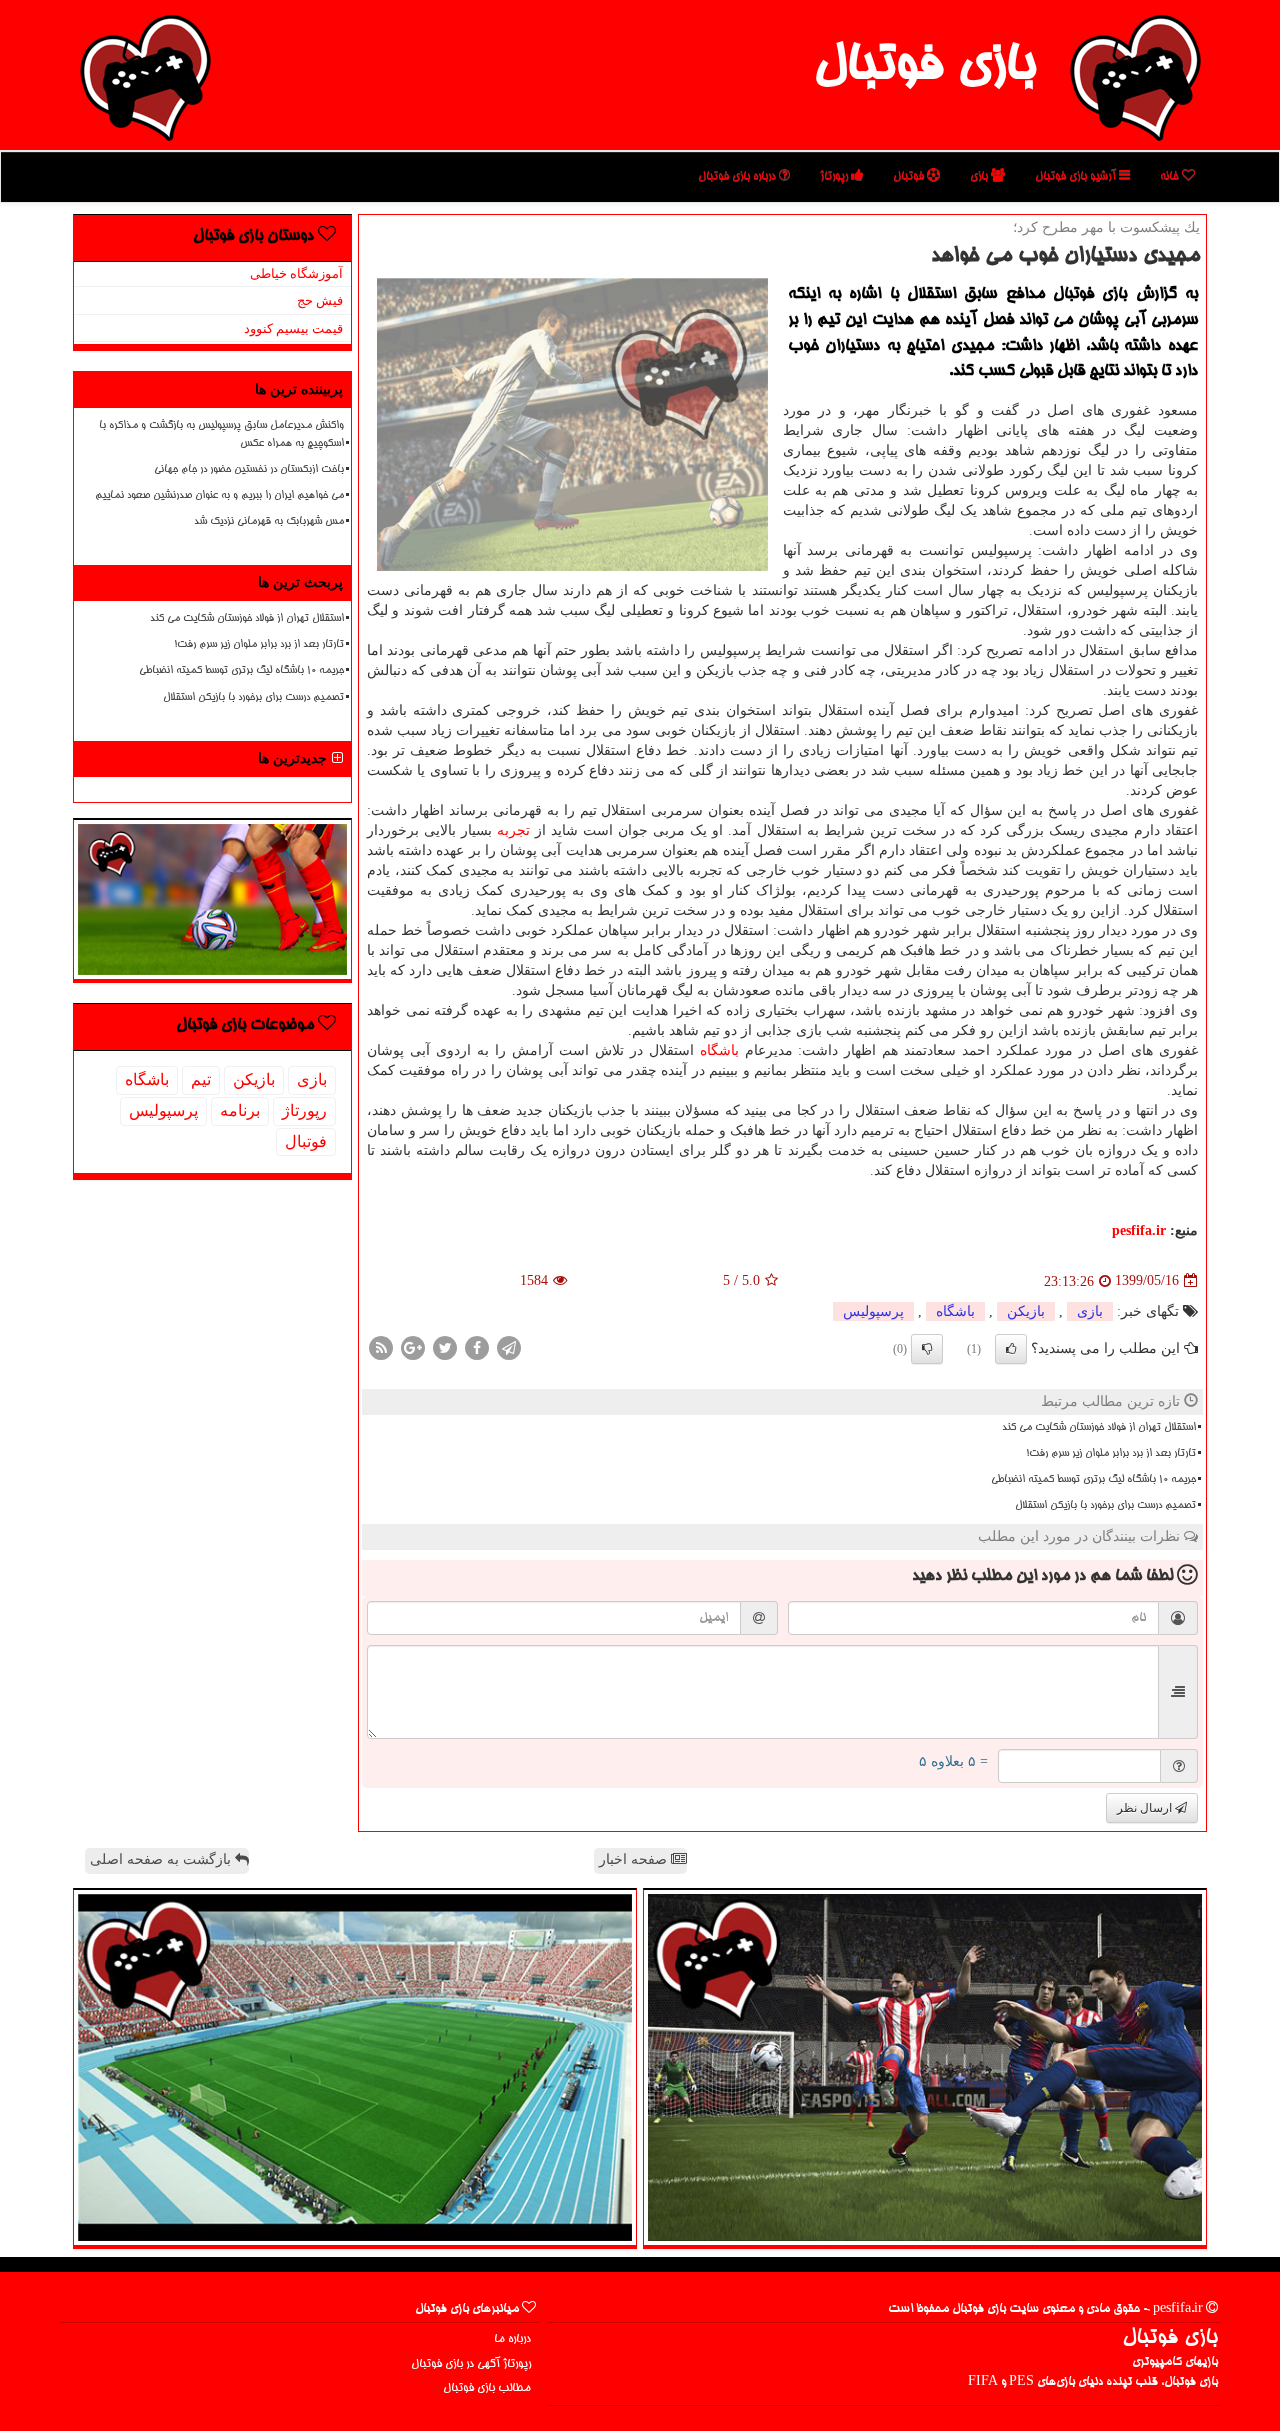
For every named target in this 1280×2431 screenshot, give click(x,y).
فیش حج (320, 300)
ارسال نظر (1146, 1808)
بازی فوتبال (924, 68)
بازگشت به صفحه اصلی (162, 1859)
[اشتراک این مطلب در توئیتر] (445, 1346)
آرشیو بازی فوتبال (1077, 176)
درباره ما (512, 2339)
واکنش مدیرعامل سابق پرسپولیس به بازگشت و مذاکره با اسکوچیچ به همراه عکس (221, 434)
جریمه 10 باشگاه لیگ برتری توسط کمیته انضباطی (1093, 1480)
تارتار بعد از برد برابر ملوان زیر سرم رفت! (1111, 1454)
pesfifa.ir (1139, 1230)
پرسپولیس (873, 1311)
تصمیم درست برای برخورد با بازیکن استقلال (1105, 1506)
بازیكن (1026, 1311)
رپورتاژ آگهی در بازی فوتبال (471, 2364)
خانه (1171, 176)
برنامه (240, 1110)
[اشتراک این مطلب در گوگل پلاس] (413, 1346)
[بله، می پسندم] (1011, 1349)
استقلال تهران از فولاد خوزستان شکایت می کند (1099, 1428)
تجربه (513, 830)
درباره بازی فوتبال (738, 176)
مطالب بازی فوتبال (487, 2388)
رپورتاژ (835, 176)
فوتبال (910, 176)
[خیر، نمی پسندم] (927, 1349)
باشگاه (719, 1050)
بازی (980, 176)
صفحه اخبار (635, 1859)
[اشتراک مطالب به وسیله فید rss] (381, 1346)
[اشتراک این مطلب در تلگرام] (509, 1346)
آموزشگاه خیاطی (296, 273)
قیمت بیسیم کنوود (293, 328)
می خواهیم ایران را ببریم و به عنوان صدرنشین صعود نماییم (219, 496)
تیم (201, 1079)
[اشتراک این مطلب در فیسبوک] (477, 1346)
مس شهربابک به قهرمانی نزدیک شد (269, 522)
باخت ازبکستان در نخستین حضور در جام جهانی (249, 470)
